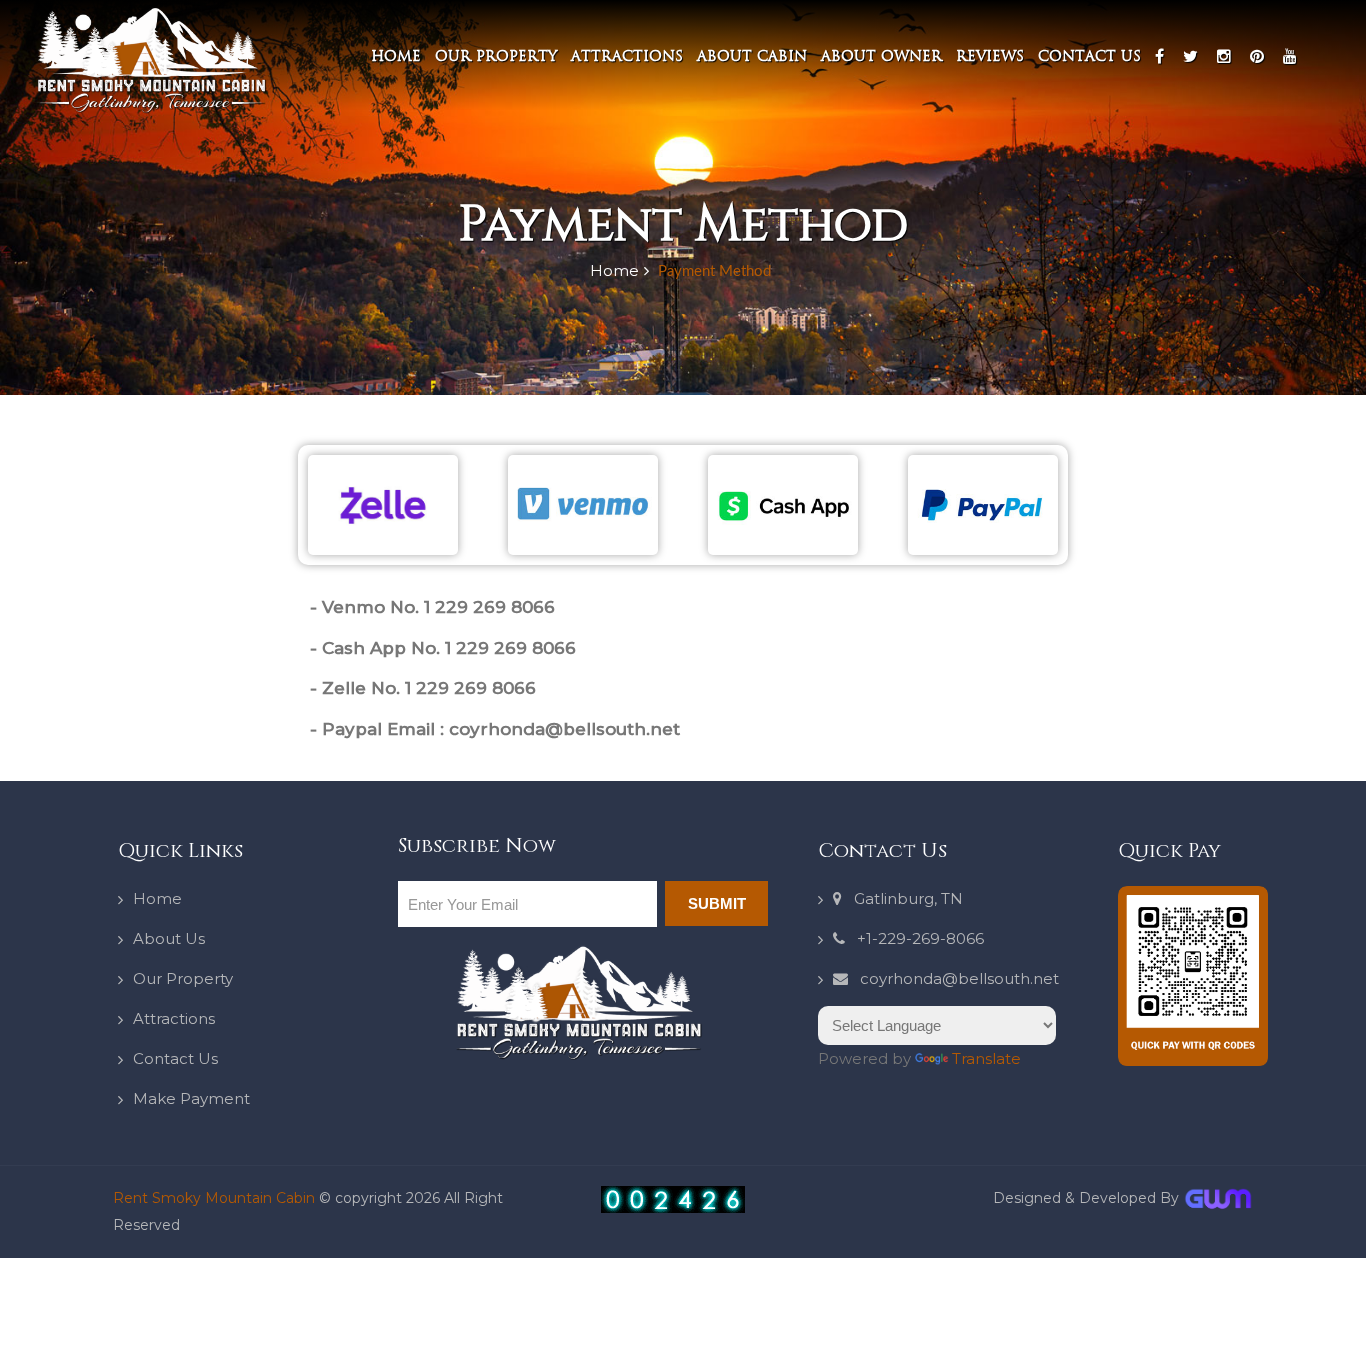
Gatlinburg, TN (902, 898)
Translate (986, 1058)
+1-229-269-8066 (914, 938)
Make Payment (191, 1098)
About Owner (881, 56)
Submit (717, 903)
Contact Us (175, 1058)
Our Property (496, 56)
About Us (169, 938)
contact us (1089, 56)
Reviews (990, 56)
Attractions (627, 56)
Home (396, 56)
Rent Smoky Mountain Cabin (216, 1198)
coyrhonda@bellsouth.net (953, 978)
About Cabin (752, 56)
